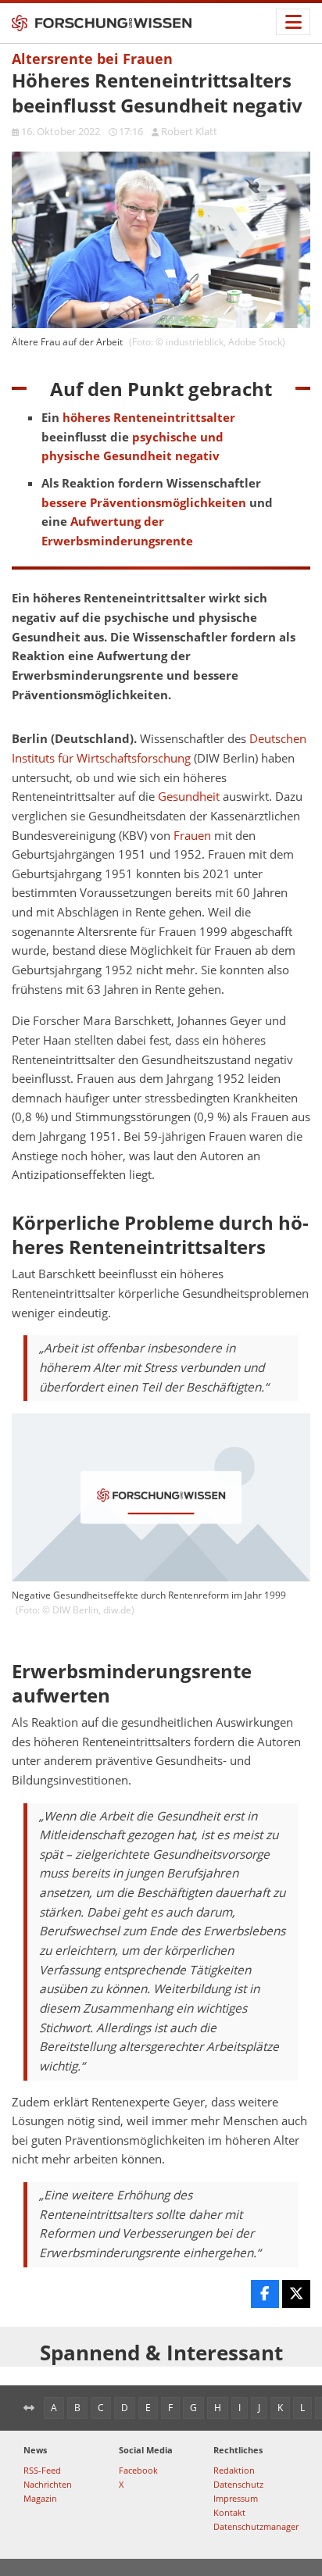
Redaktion (234, 2470)
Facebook (138, 2470)
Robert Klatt (189, 131)
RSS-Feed (42, 2470)
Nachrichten (48, 2484)
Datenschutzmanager (256, 2526)
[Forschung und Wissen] (102, 23)
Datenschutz (238, 2484)
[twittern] (296, 2294)
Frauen (192, 836)
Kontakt (229, 2512)
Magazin (40, 2498)
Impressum (236, 2498)
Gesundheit (189, 797)
